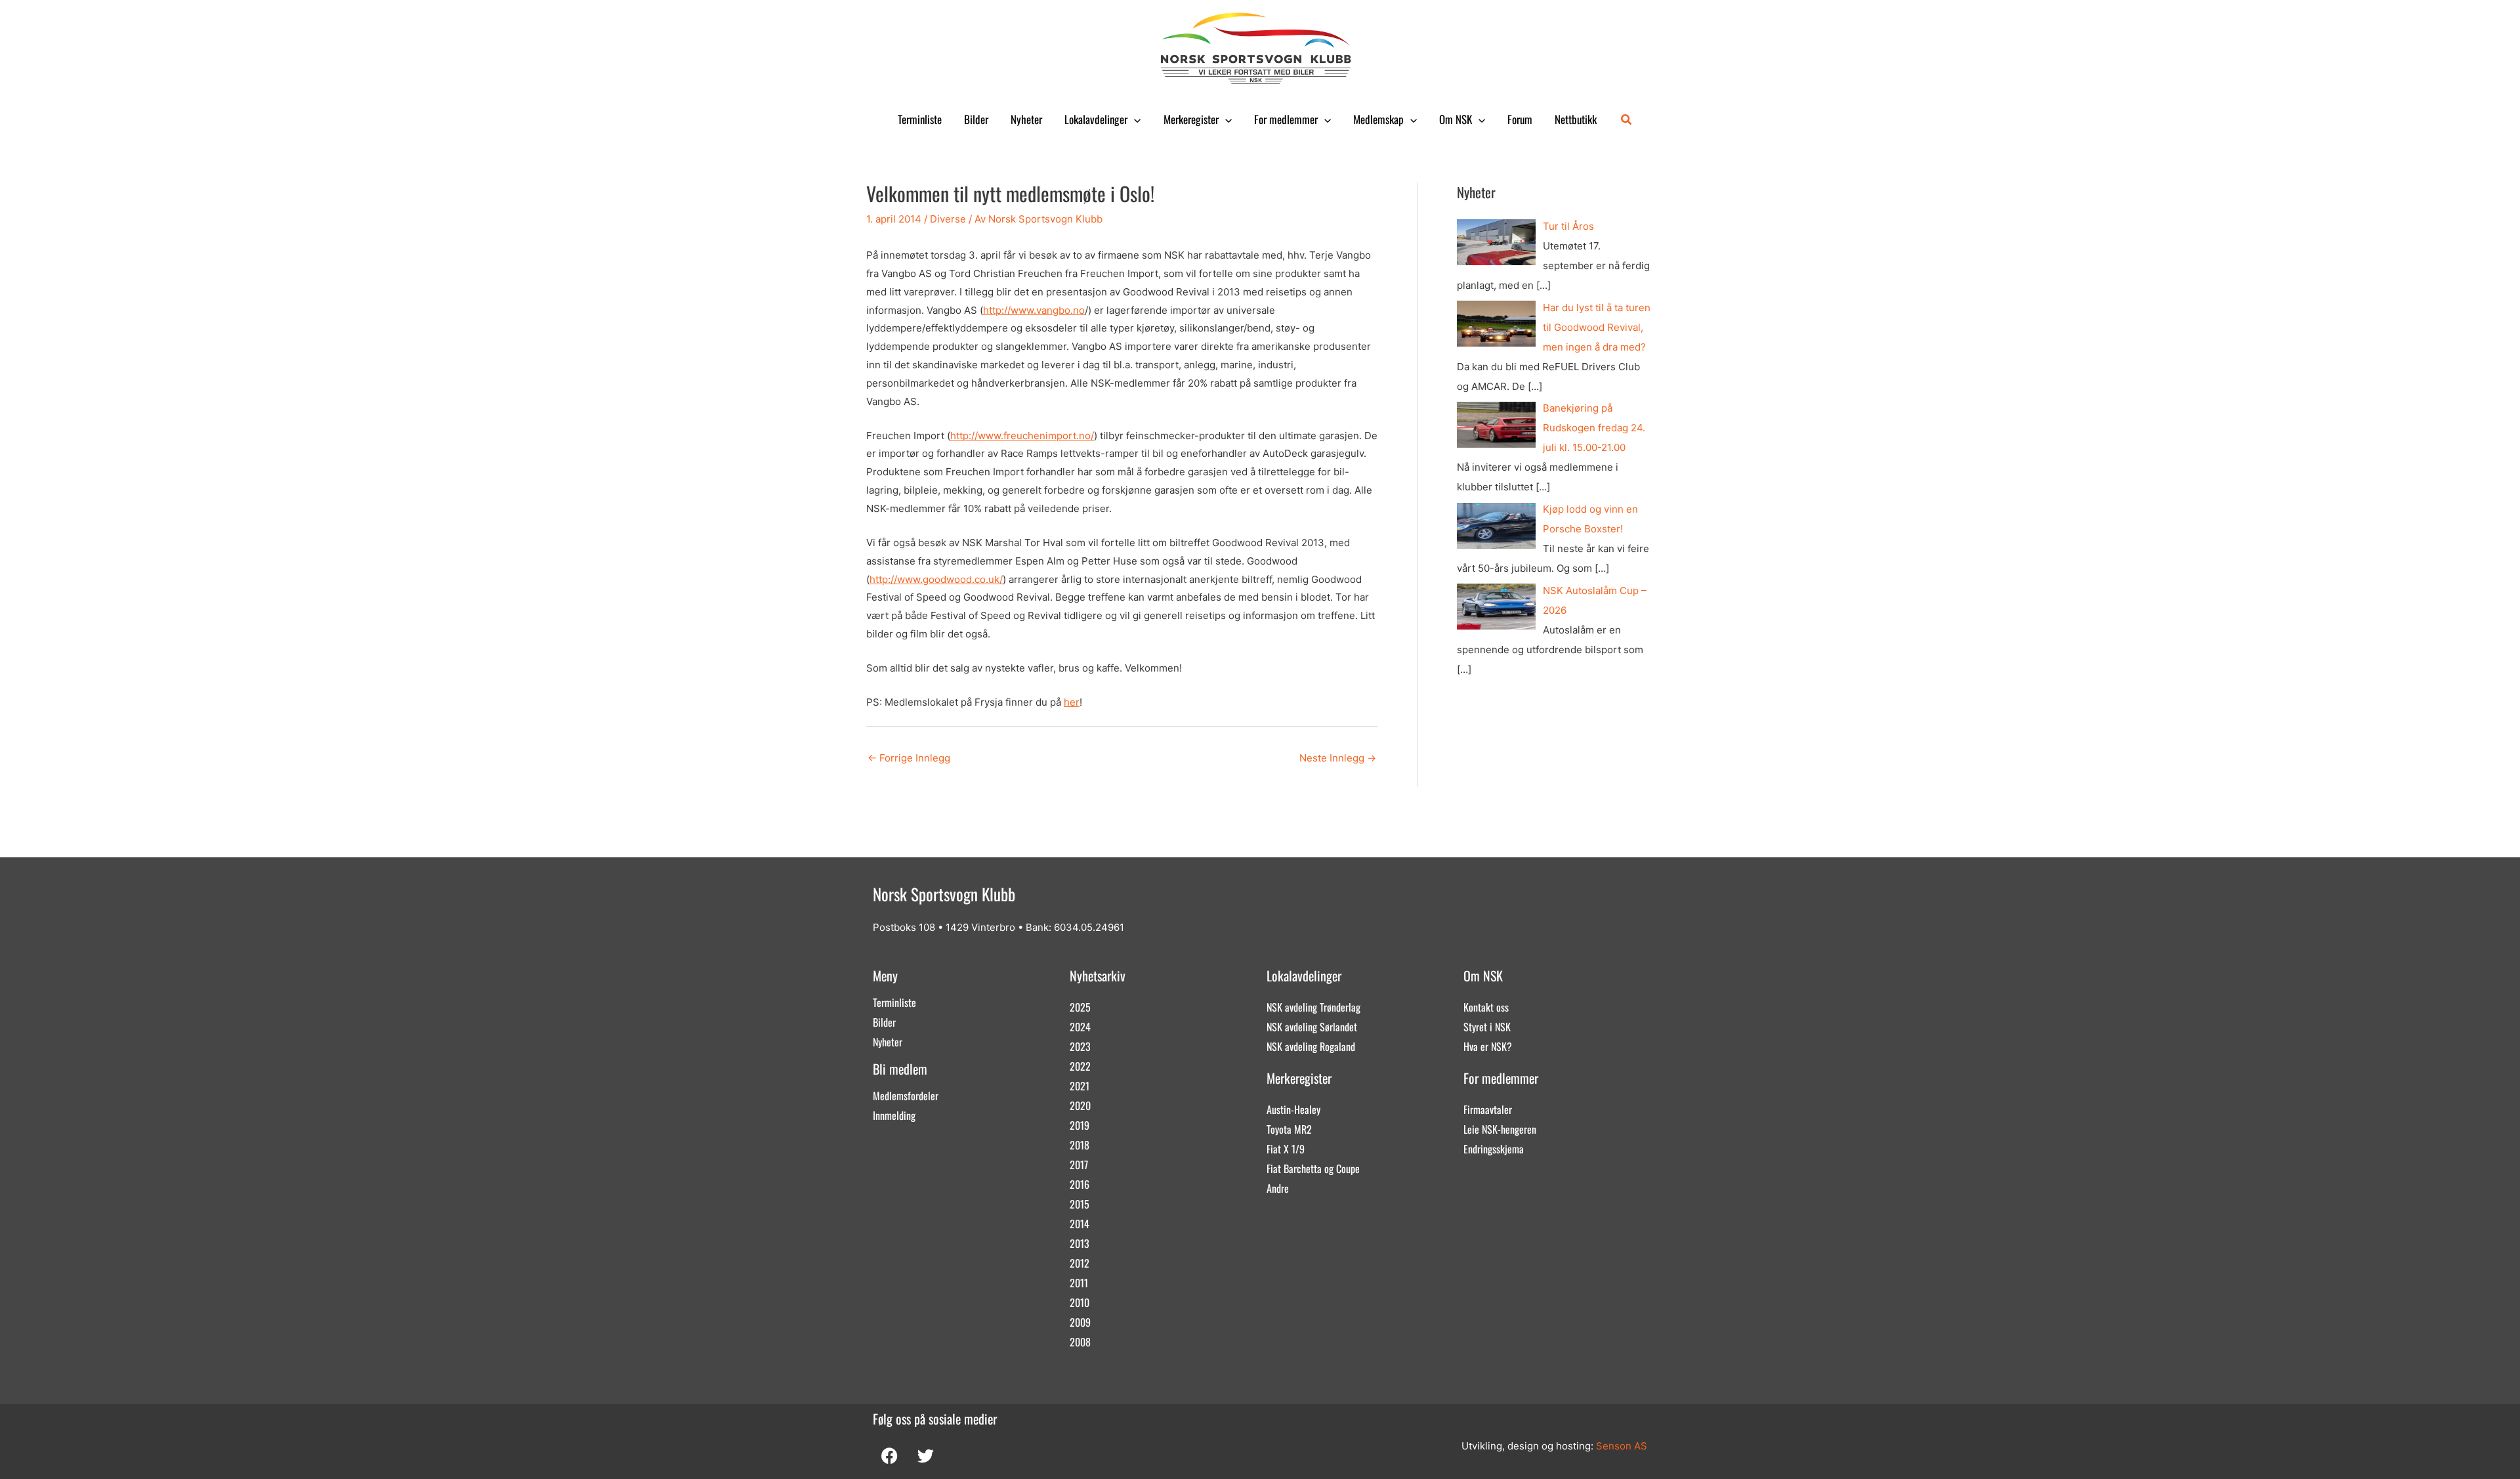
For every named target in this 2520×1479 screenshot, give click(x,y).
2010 (1080, 1302)
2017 (1079, 1165)
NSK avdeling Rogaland (1311, 1046)
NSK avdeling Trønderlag (1313, 1007)
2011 (1079, 1283)
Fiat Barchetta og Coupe (1313, 1168)
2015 (1080, 1204)
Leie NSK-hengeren (1500, 1129)
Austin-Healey (1293, 1109)
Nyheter (1026, 119)
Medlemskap (1378, 119)
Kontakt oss (1486, 1007)
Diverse (948, 219)
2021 (1080, 1086)
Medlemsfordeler (906, 1096)
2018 (1080, 1145)
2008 (1080, 1342)
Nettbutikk (1576, 119)
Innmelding (894, 1115)
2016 (1080, 1184)
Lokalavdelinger (1096, 119)
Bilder (976, 119)
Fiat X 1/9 (1286, 1149)
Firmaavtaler (1488, 1109)
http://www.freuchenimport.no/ (1022, 436)
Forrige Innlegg (909, 758)
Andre (1278, 1188)
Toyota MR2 (1289, 1129)
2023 (1080, 1046)
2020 (1080, 1105)
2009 (1080, 1322)
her (1072, 702)
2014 (1080, 1224)
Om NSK (1456, 119)
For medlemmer (1286, 119)
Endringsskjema (1494, 1149)
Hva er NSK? (1488, 1046)
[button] (1134, 119)
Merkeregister (1191, 119)
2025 (1080, 1007)
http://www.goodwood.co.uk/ (936, 579)
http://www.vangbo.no (1034, 310)
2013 (1080, 1243)
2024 (1080, 1027)
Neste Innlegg (1338, 758)
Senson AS (1622, 1446)
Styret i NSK (1487, 1027)
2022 (1080, 1066)
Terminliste (920, 119)
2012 (1080, 1263)
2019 (1080, 1125)
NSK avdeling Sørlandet (1312, 1027)
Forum (1520, 119)
